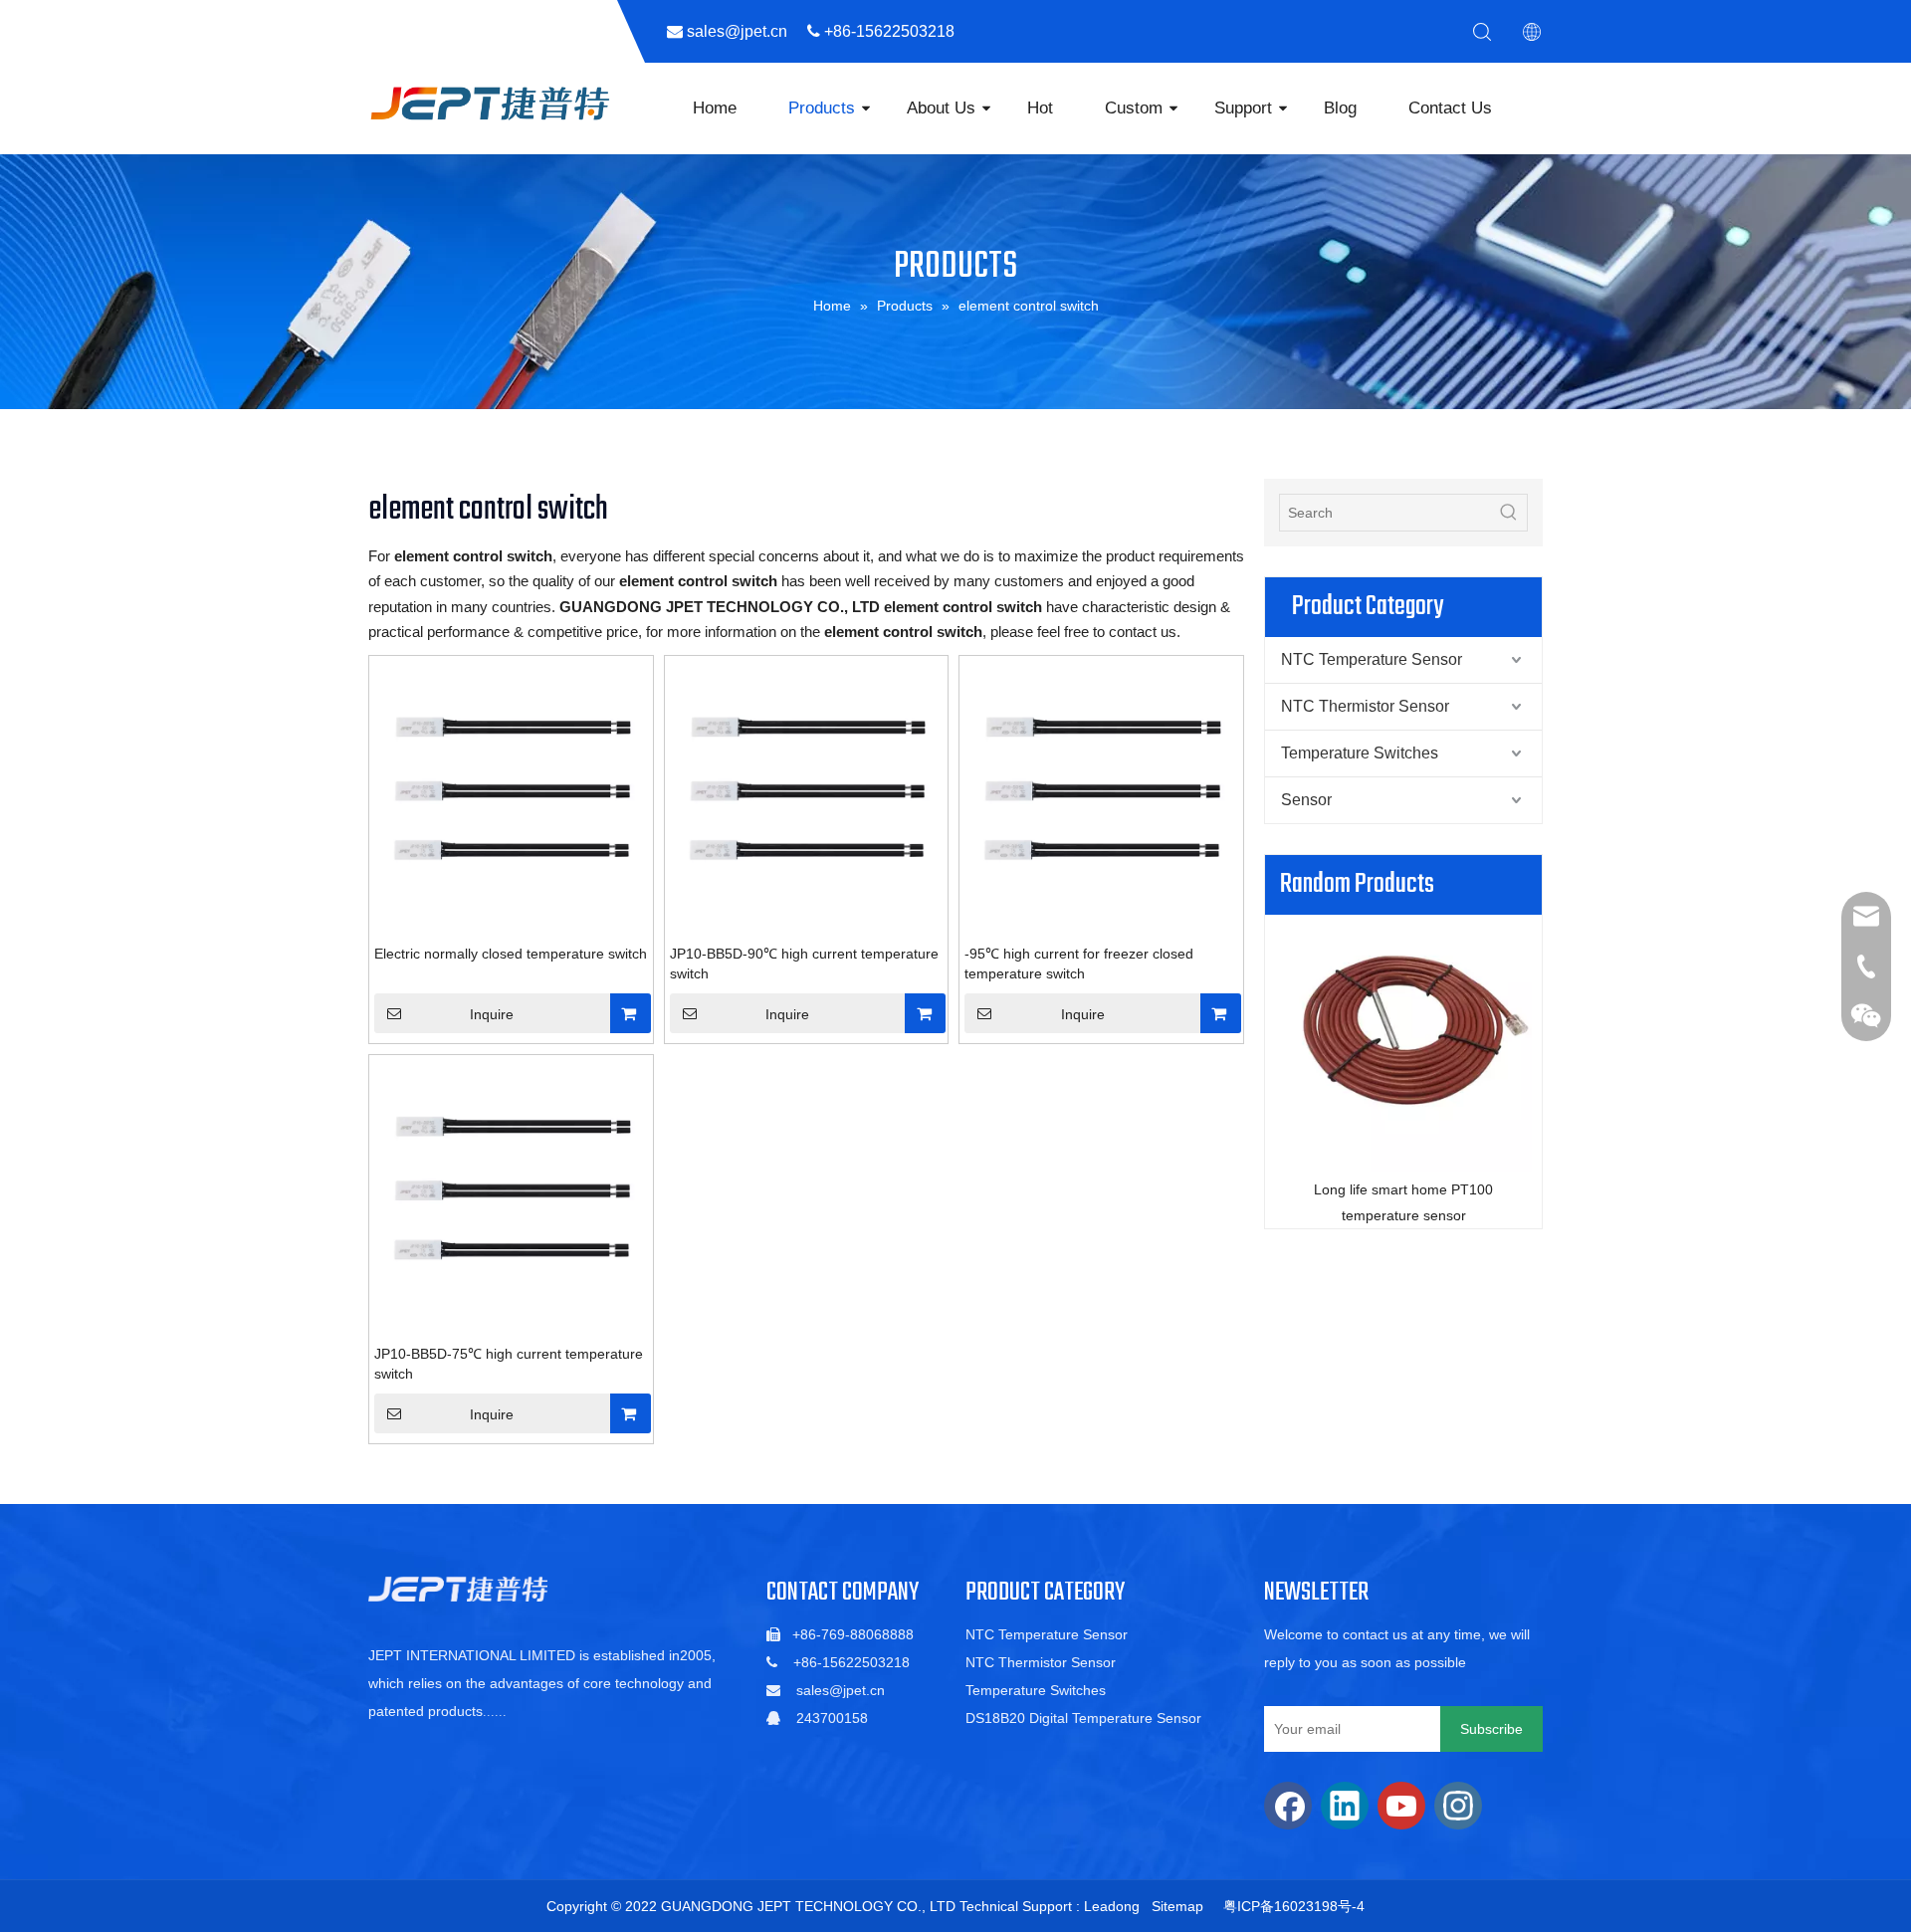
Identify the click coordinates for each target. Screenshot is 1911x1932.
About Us (941, 108)
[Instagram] (1458, 1806)
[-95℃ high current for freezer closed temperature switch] (1101, 796)
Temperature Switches (1360, 753)
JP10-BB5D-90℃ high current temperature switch (804, 964)
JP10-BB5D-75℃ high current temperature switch (509, 1364)
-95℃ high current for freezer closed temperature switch (1079, 964)
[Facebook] (1288, 1806)
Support (1243, 108)
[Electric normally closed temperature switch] (511, 796)
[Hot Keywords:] (1509, 513)
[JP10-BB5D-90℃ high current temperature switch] (807, 796)
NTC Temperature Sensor (1372, 659)
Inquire (492, 1014)
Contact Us (1450, 108)
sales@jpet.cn (841, 1690)
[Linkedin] (1345, 1806)
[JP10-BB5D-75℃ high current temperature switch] (511, 1195)
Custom (1134, 108)
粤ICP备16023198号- (1290, 1906)
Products (822, 108)
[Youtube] (1401, 1806)
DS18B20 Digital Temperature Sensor (1083, 1718)
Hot (1040, 108)
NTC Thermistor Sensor (1365, 706)
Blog (1340, 108)
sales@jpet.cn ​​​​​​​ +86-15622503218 (829, 31)
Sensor (1306, 800)
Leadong (1112, 1906)
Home (715, 108)
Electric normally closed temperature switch (511, 954)
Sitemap (1177, 1906)
